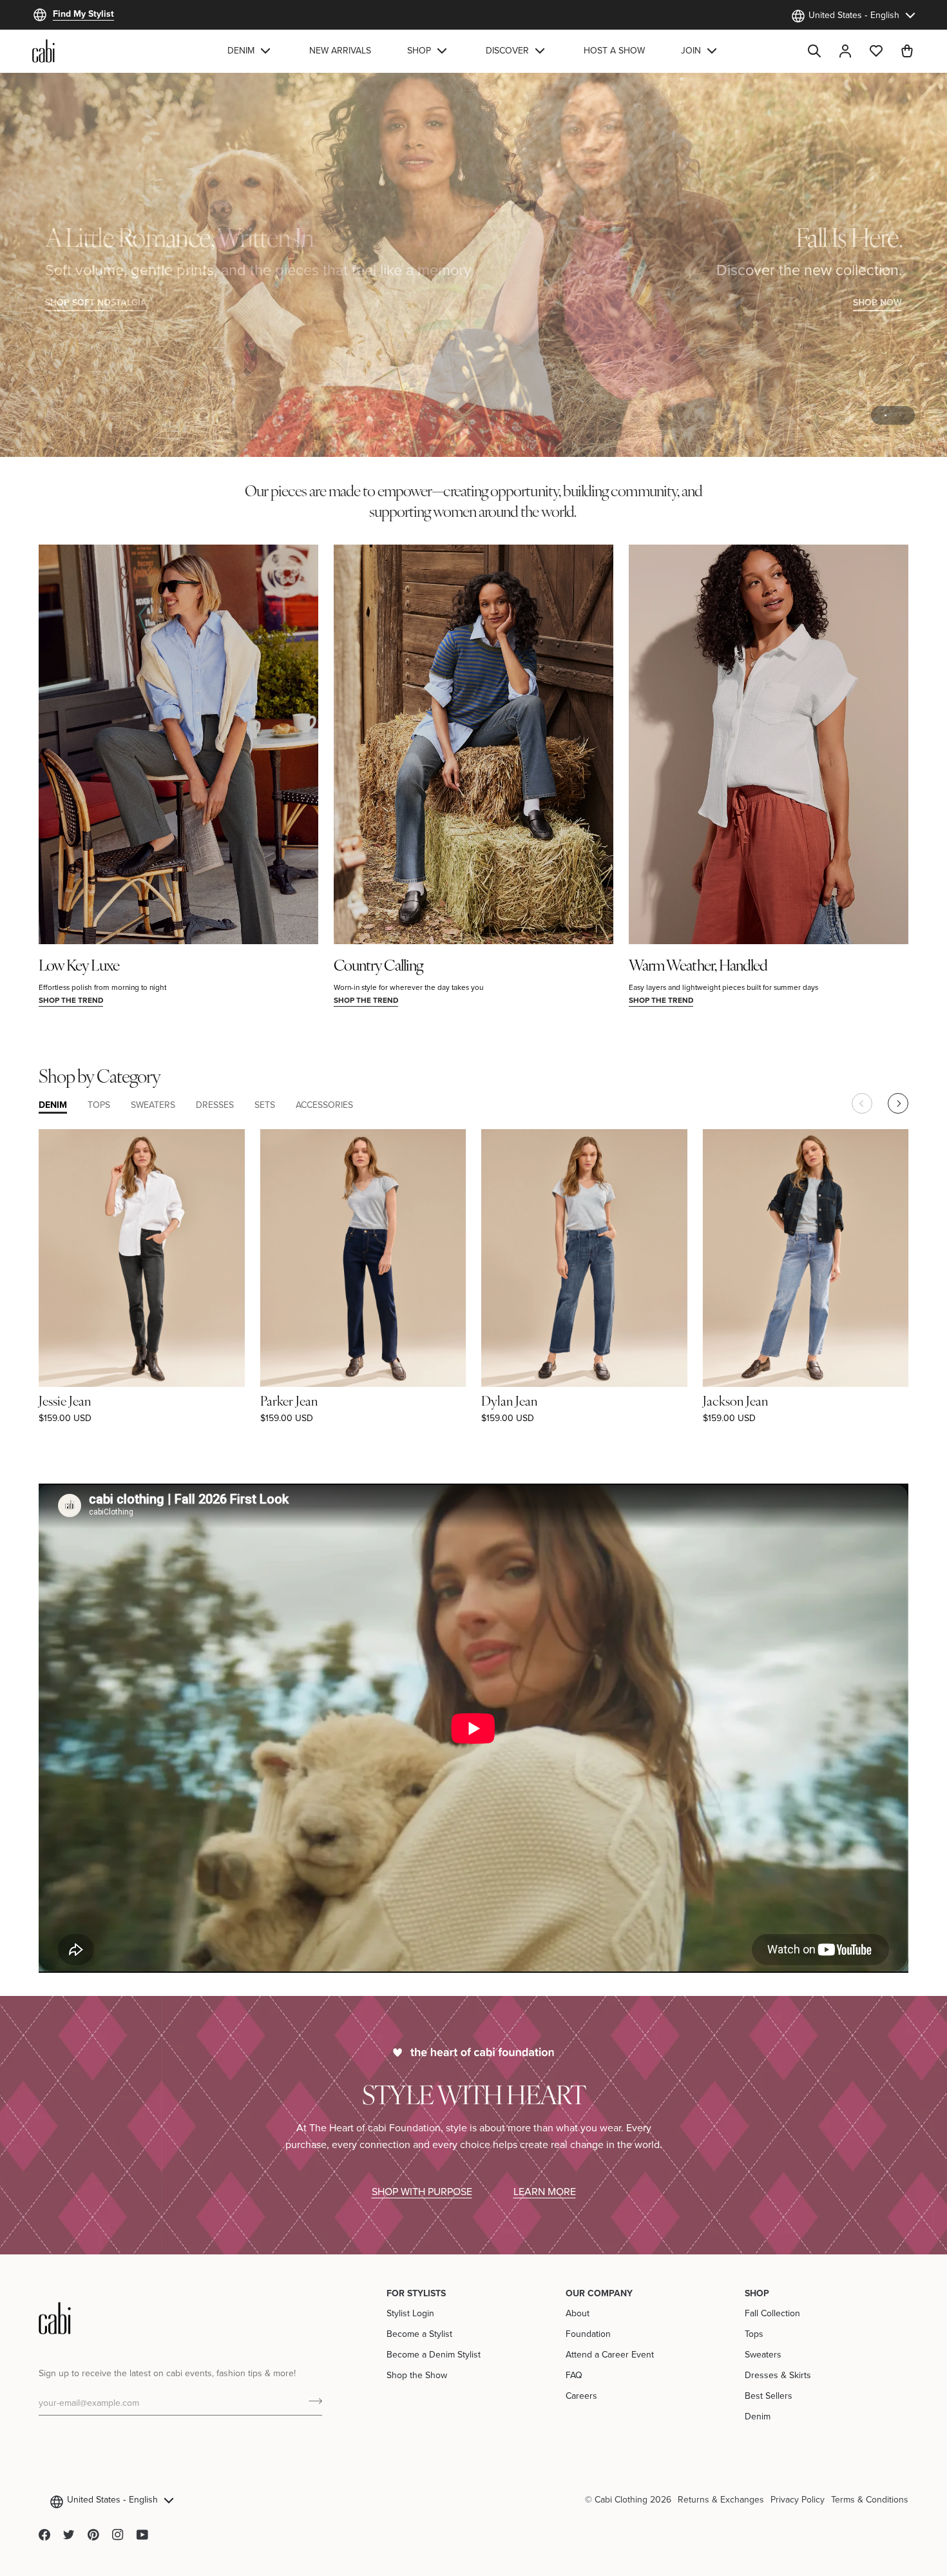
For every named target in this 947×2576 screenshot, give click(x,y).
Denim (758, 2416)
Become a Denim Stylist (434, 2354)
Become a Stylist (419, 2334)
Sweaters (763, 2354)
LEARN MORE (545, 2191)
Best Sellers (769, 2396)
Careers (581, 2396)
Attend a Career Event (610, 2354)
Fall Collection (772, 2313)
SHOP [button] (757, 2293)
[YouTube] (142, 2535)
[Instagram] (118, 2535)
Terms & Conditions (870, 2499)
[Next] (898, 1103)
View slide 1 (885, 415)
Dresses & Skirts (778, 2375)
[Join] (311, 2401)
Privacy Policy (798, 2499)
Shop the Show (417, 2375)
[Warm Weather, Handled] (769, 744)
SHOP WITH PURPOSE (422, 2191)
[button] (250, 51)
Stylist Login (410, 2313)
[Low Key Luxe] (178, 744)
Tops (754, 2334)
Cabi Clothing (621, 2499)
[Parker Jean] (363, 1258)
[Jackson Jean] (806, 1258)
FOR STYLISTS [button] (416, 2293)
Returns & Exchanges (721, 2499)
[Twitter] (69, 2535)
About (578, 2313)
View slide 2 (900, 415)
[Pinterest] (93, 2535)
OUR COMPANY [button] (599, 2293)
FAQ (574, 2375)
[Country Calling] (473, 744)
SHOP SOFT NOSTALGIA (96, 302)
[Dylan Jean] (584, 1258)
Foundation (588, 2334)
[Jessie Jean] (142, 1258)
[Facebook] (44, 2535)
